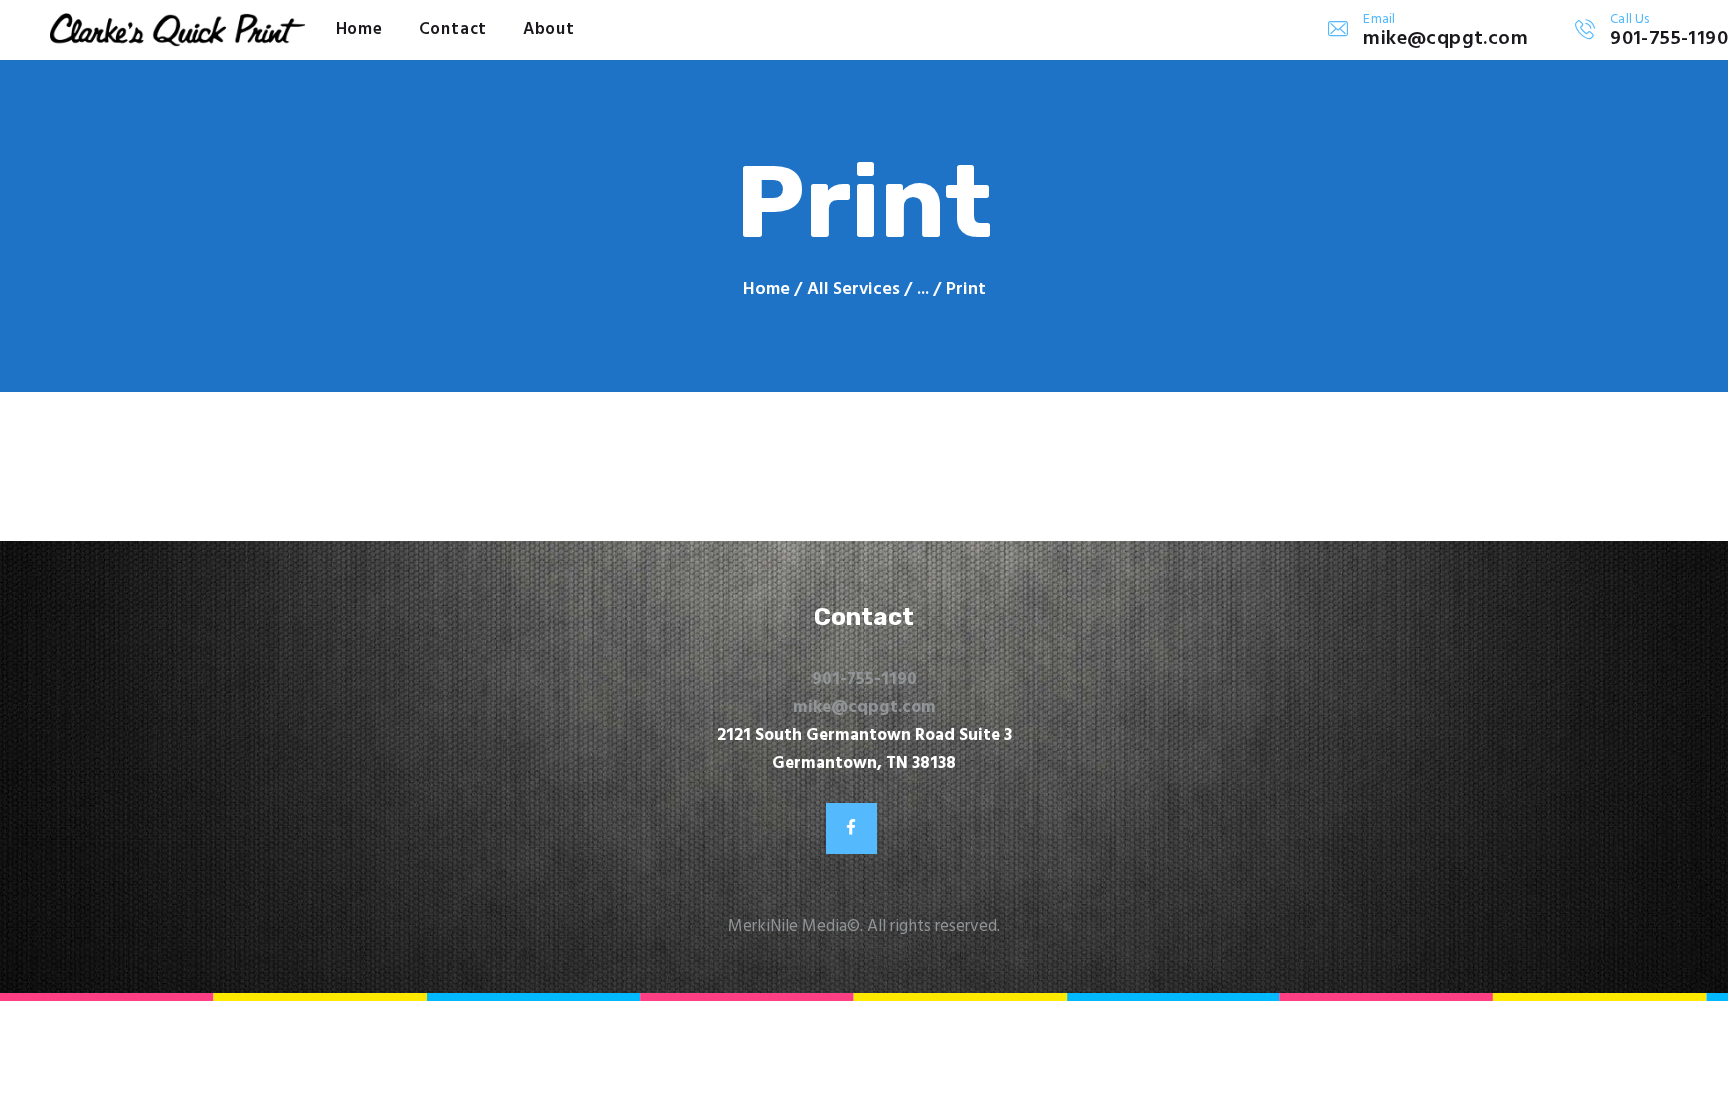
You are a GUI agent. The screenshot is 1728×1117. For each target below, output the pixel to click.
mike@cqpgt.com (864, 707)
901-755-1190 (864, 679)
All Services (853, 289)
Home (766, 290)
